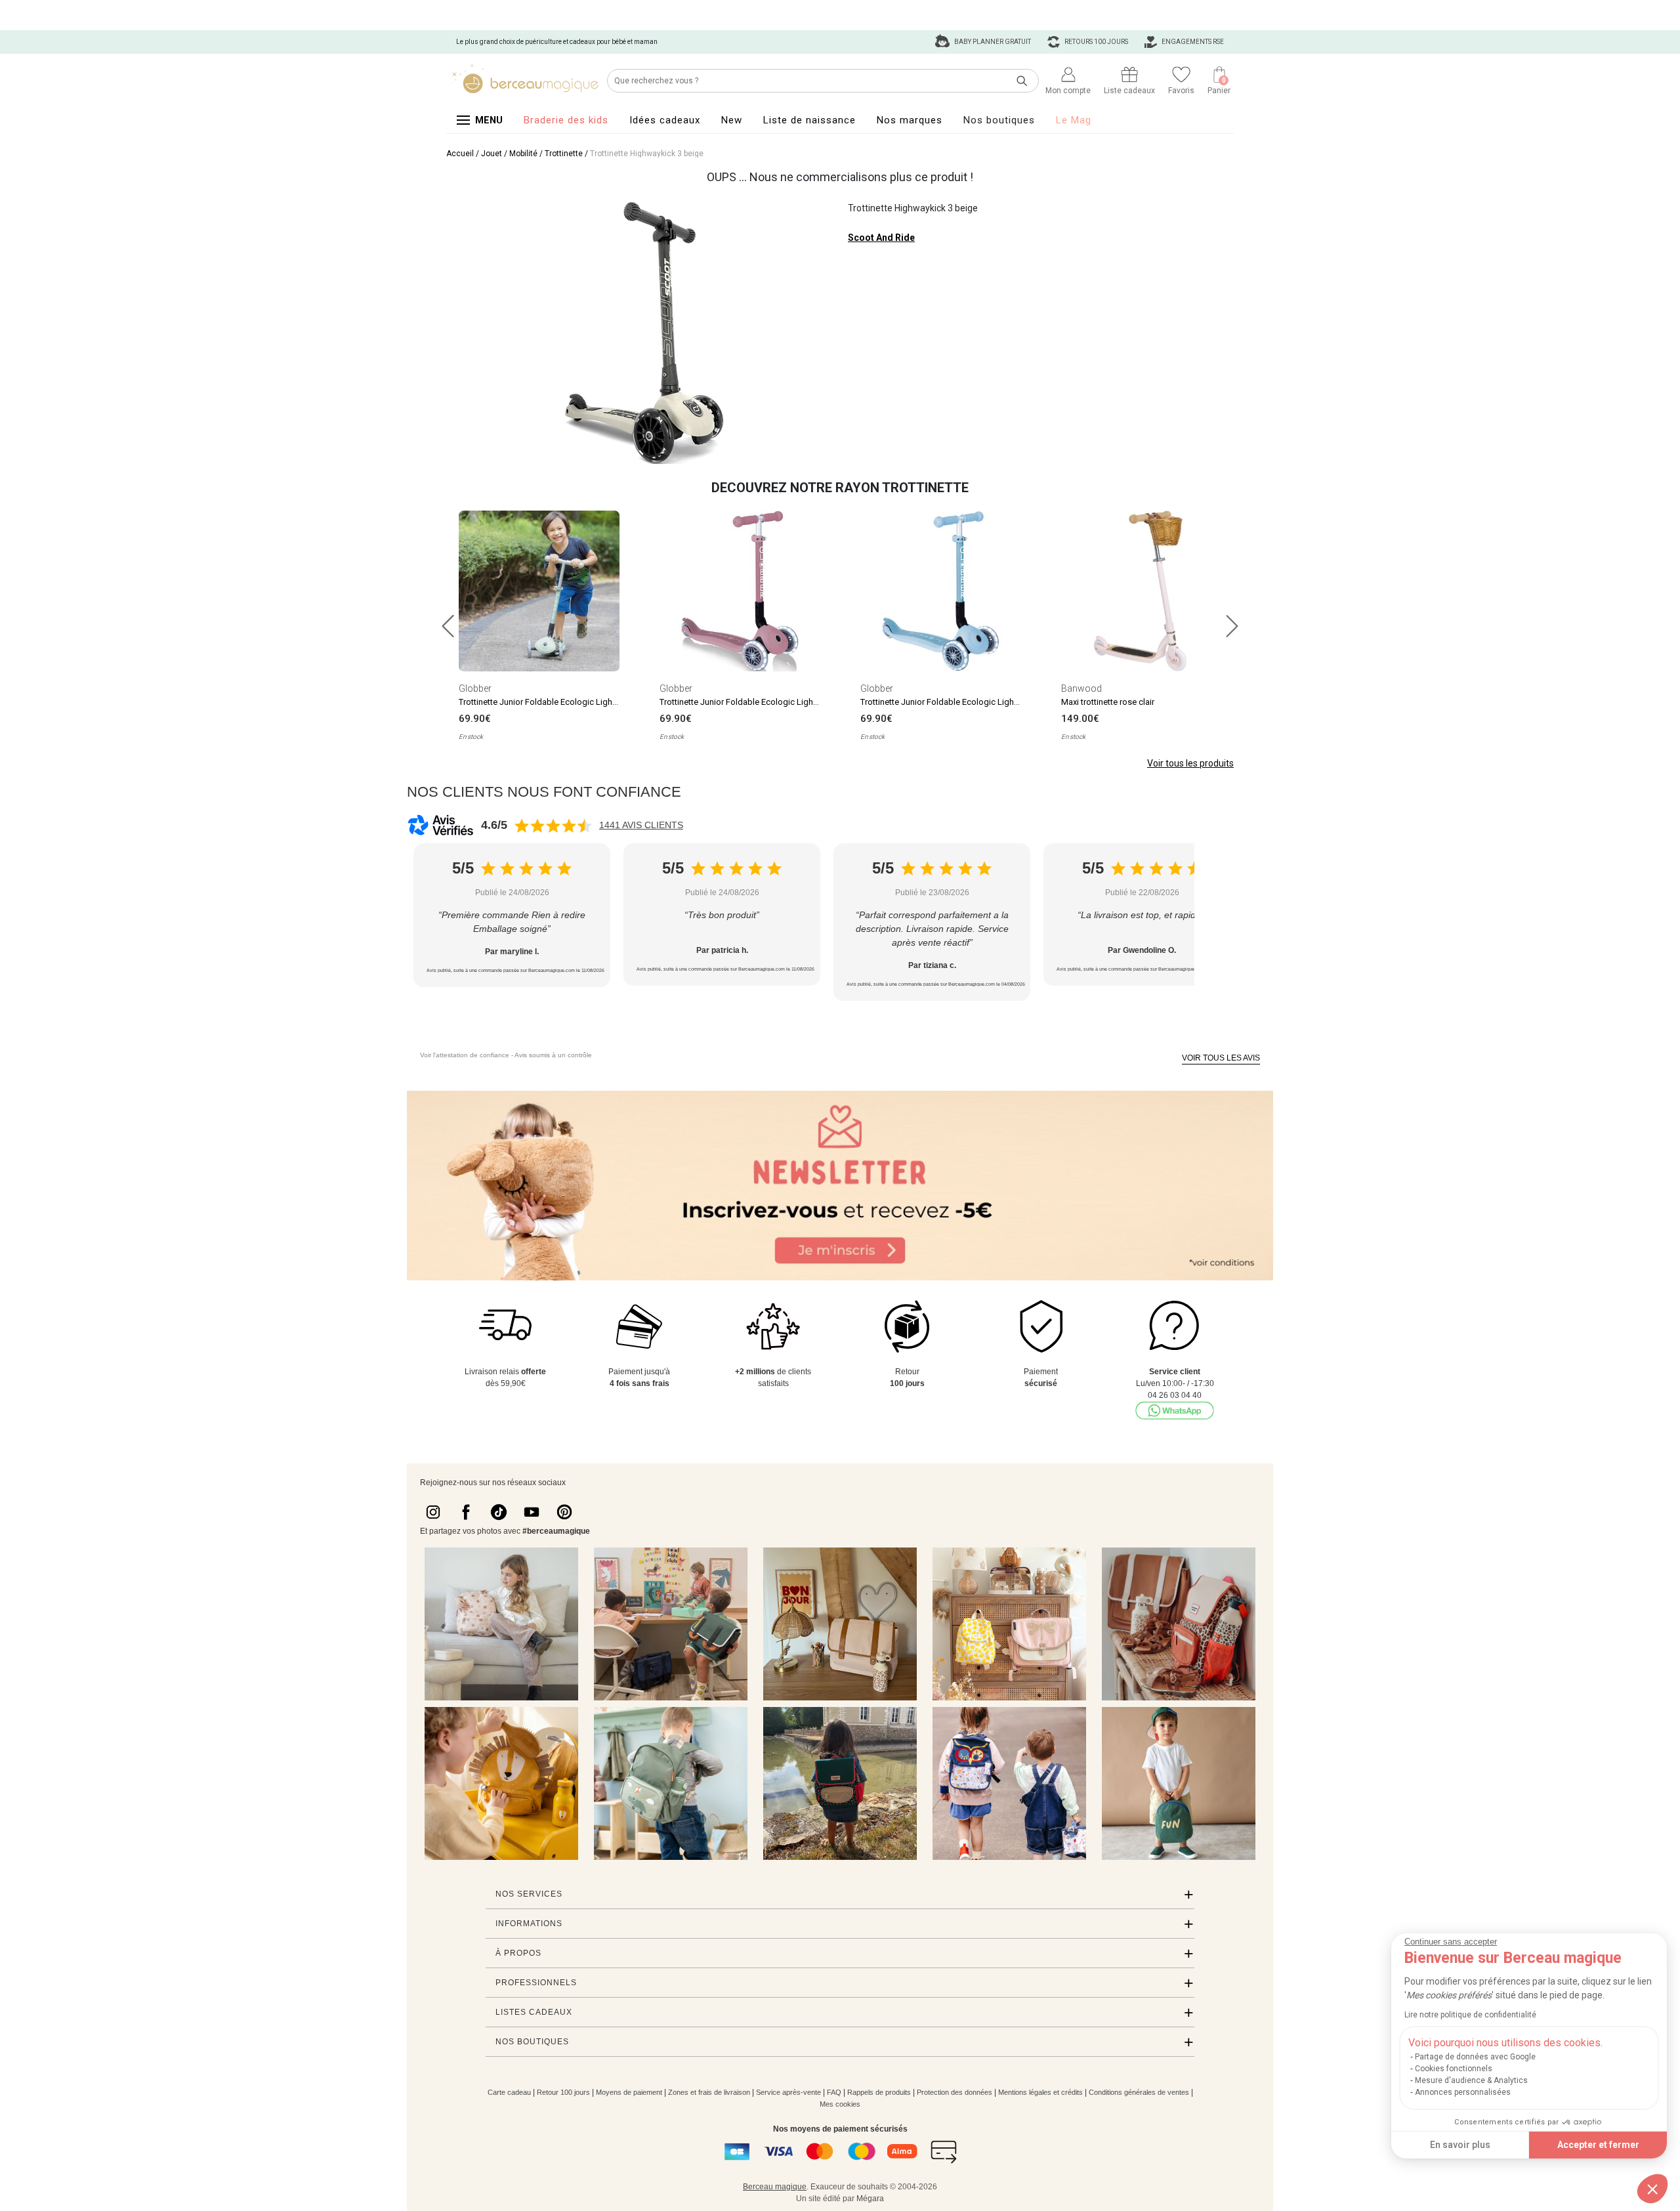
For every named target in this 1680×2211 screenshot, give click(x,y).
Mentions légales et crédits (1040, 2092)
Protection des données (955, 2092)
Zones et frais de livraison (709, 2092)
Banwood (1081, 688)
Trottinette (564, 154)
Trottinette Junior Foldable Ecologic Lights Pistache (556, 702)
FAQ (834, 2092)
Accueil (460, 154)
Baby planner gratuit (992, 42)
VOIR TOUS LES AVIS (1221, 1058)
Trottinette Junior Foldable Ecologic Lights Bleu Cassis (964, 702)
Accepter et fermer (1598, 2145)
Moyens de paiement (629, 2092)
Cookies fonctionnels (1454, 2069)
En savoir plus (1460, 2145)
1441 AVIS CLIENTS (641, 825)
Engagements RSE (1192, 42)
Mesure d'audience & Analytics (1471, 2080)
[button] (1652, 2189)
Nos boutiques (999, 120)
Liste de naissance (809, 120)
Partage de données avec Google (1475, 2057)
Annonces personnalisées (1463, 2092)
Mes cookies (840, 2104)
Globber (475, 688)
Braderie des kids (566, 120)
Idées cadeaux (665, 120)
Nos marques (910, 120)
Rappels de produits (879, 2092)
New (732, 120)
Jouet (492, 154)
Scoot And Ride (881, 238)
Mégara (870, 2199)
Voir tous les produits (1190, 763)
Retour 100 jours (563, 2092)
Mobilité (523, 154)
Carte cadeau (509, 2092)
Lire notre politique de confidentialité (1470, 2015)
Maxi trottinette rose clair (1108, 702)
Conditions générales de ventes (1139, 2092)
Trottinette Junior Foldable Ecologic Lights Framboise (761, 702)
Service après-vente (788, 2092)
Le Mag (1074, 120)
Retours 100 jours (1096, 42)
